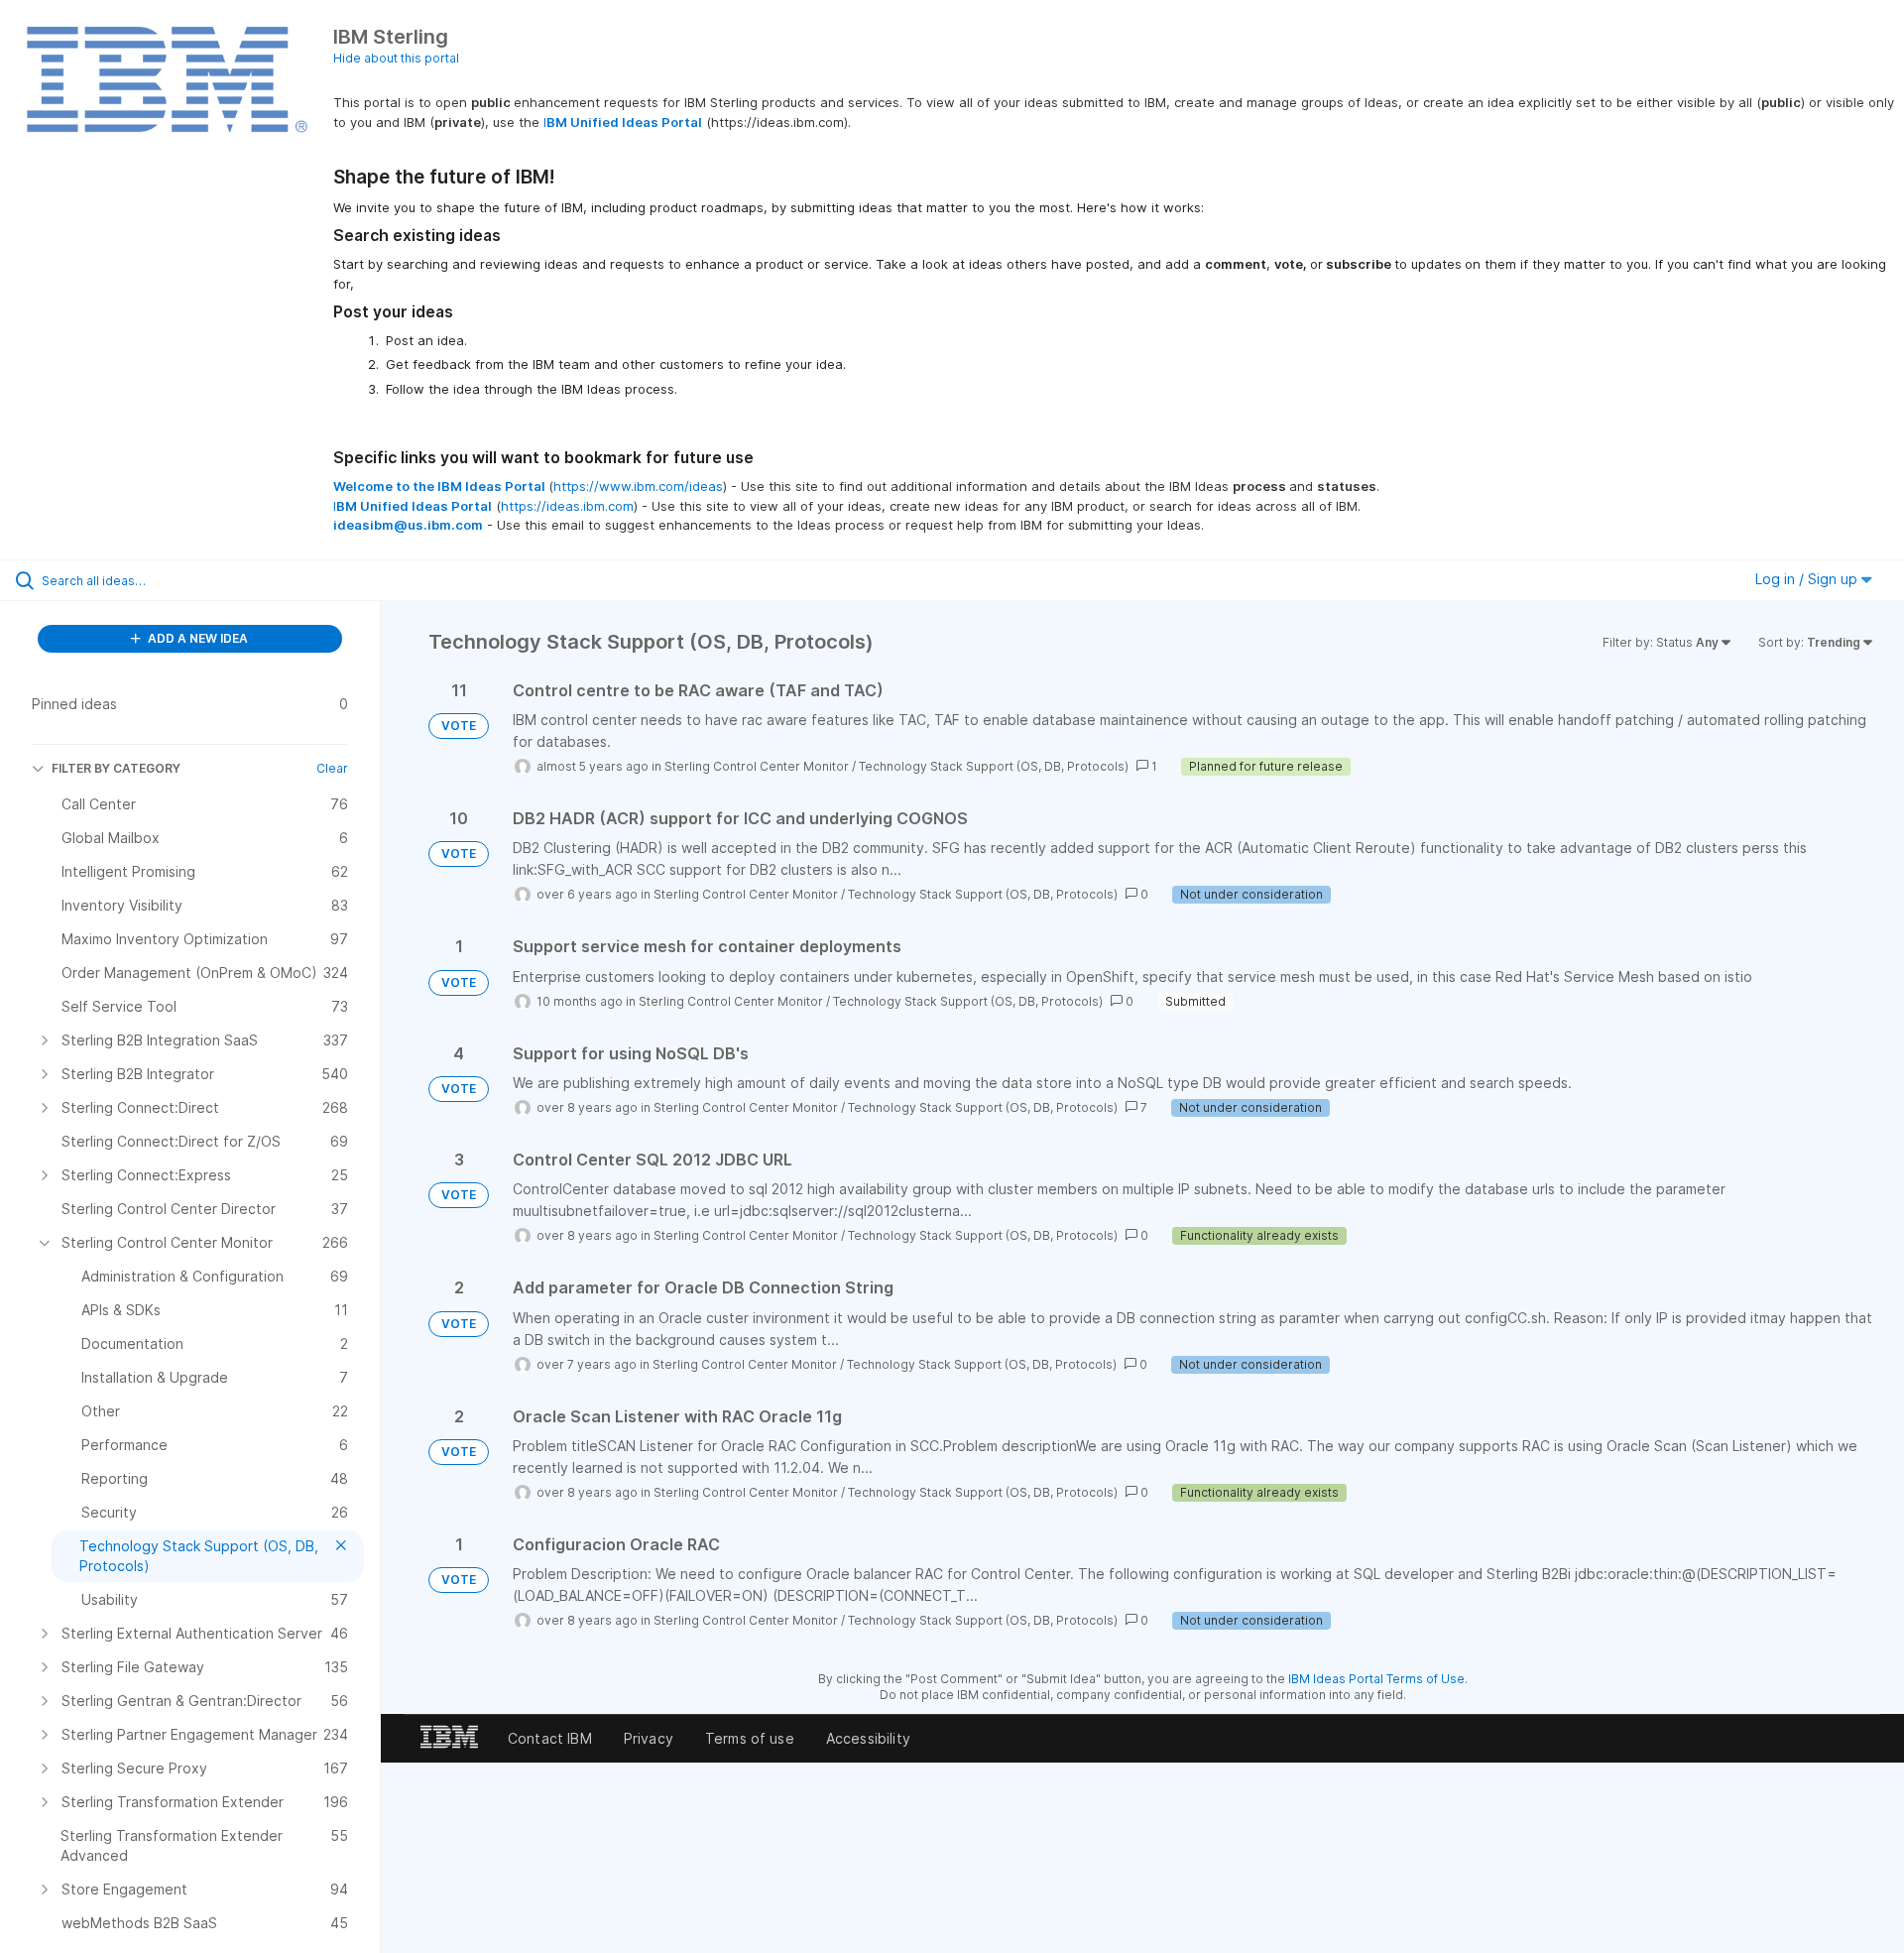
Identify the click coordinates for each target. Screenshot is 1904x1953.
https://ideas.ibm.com (567, 506)
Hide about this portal (396, 58)
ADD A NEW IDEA (196, 638)
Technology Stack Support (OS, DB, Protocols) (994, 766)
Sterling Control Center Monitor (757, 766)
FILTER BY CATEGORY (116, 768)
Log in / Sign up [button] (1808, 579)
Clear (332, 768)
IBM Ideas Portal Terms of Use (1376, 1679)
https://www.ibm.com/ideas (638, 486)
